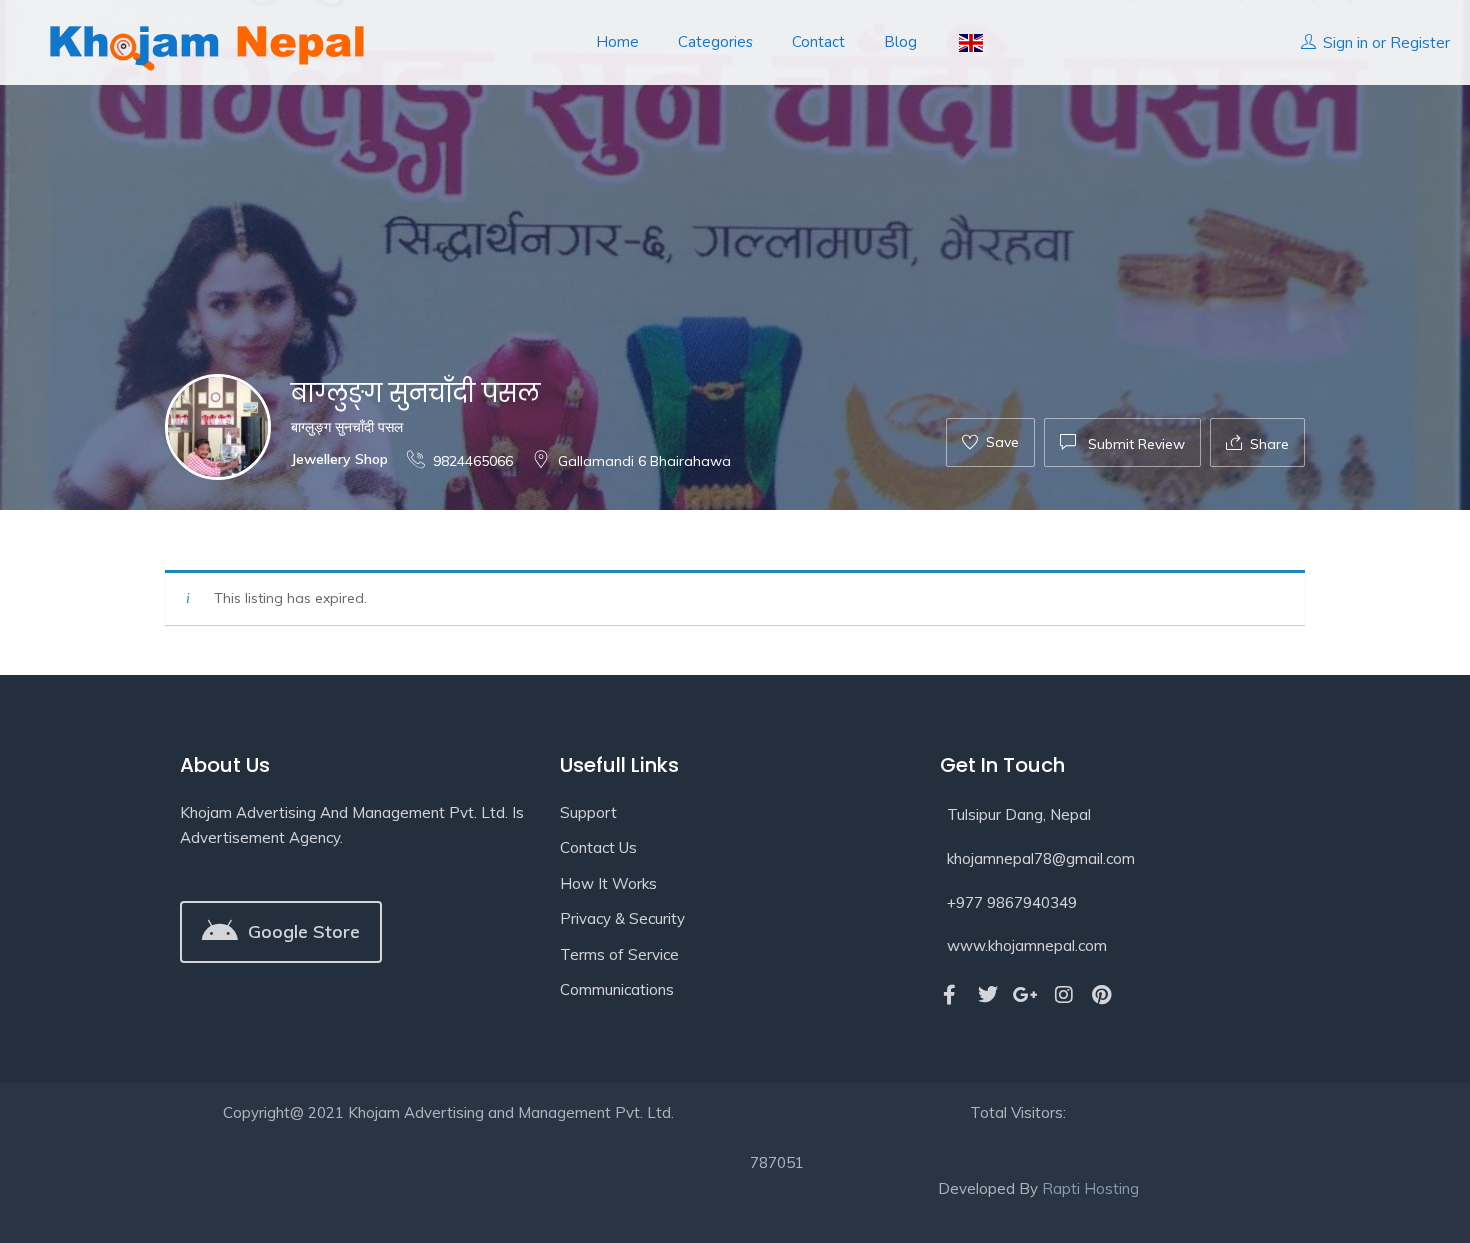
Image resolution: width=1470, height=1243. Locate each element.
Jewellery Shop (339, 459)
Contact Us (598, 847)
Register (1420, 42)
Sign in (1345, 42)
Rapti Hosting (1090, 1188)
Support (588, 812)
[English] (969, 42)
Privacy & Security (622, 918)
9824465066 (473, 461)
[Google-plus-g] (1026, 995)
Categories (715, 42)
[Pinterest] (1102, 995)
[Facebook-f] (950, 995)
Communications (617, 989)
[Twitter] (988, 995)
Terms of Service (619, 954)
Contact (818, 42)
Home (617, 42)
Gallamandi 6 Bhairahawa (644, 461)
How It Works (608, 883)
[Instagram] (1064, 995)
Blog (900, 42)
